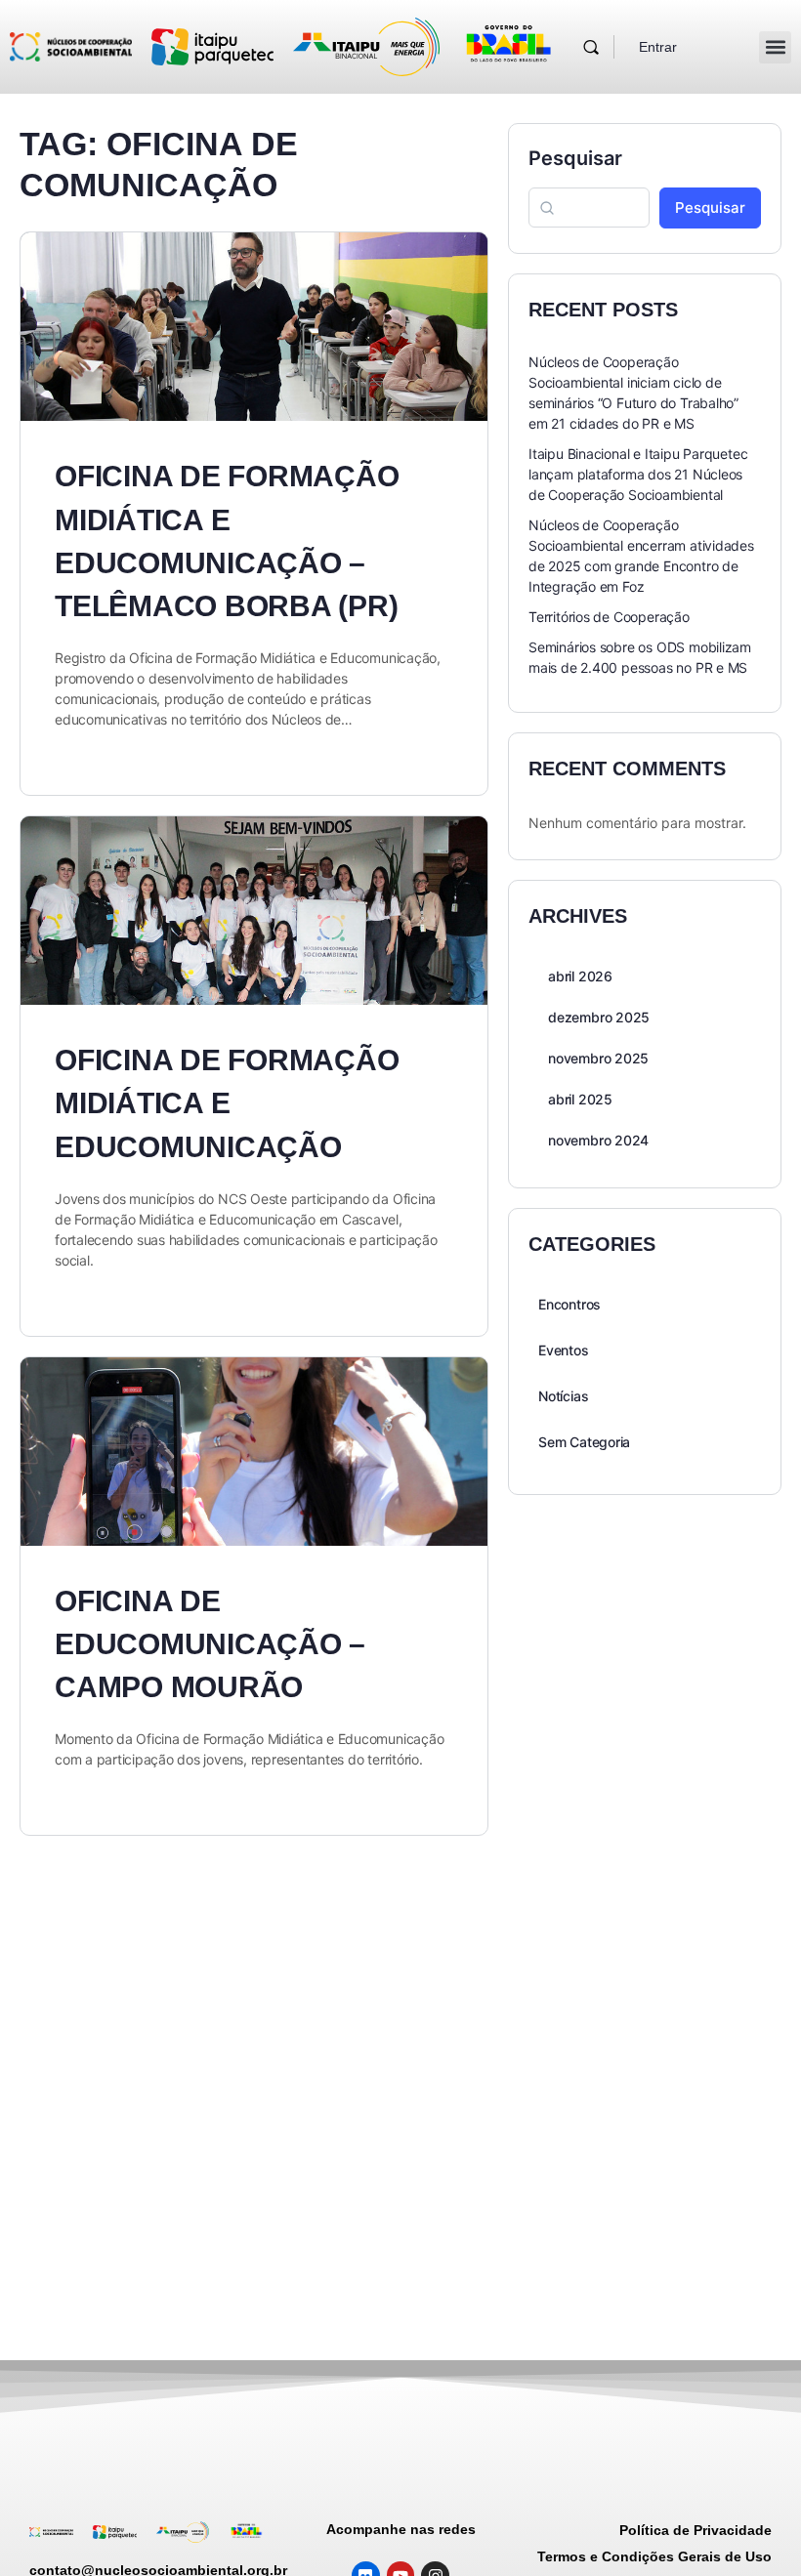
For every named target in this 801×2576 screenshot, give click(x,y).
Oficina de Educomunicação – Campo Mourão (210, 1644)
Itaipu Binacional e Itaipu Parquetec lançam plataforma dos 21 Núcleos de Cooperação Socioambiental (638, 474)
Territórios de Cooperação (609, 617)
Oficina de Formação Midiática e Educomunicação (227, 1103)
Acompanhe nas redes (401, 2529)
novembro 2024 (598, 1140)
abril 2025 (580, 1099)
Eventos (564, 1350)
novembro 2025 (598, 1058)
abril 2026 (580, 976)
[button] (775, 47)
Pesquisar (575, 158)
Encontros (569, 1304)
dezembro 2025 (599, 1017)
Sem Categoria (584, 1442)
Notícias (563, 1396)
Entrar (658, 47)
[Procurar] (591, 47)
